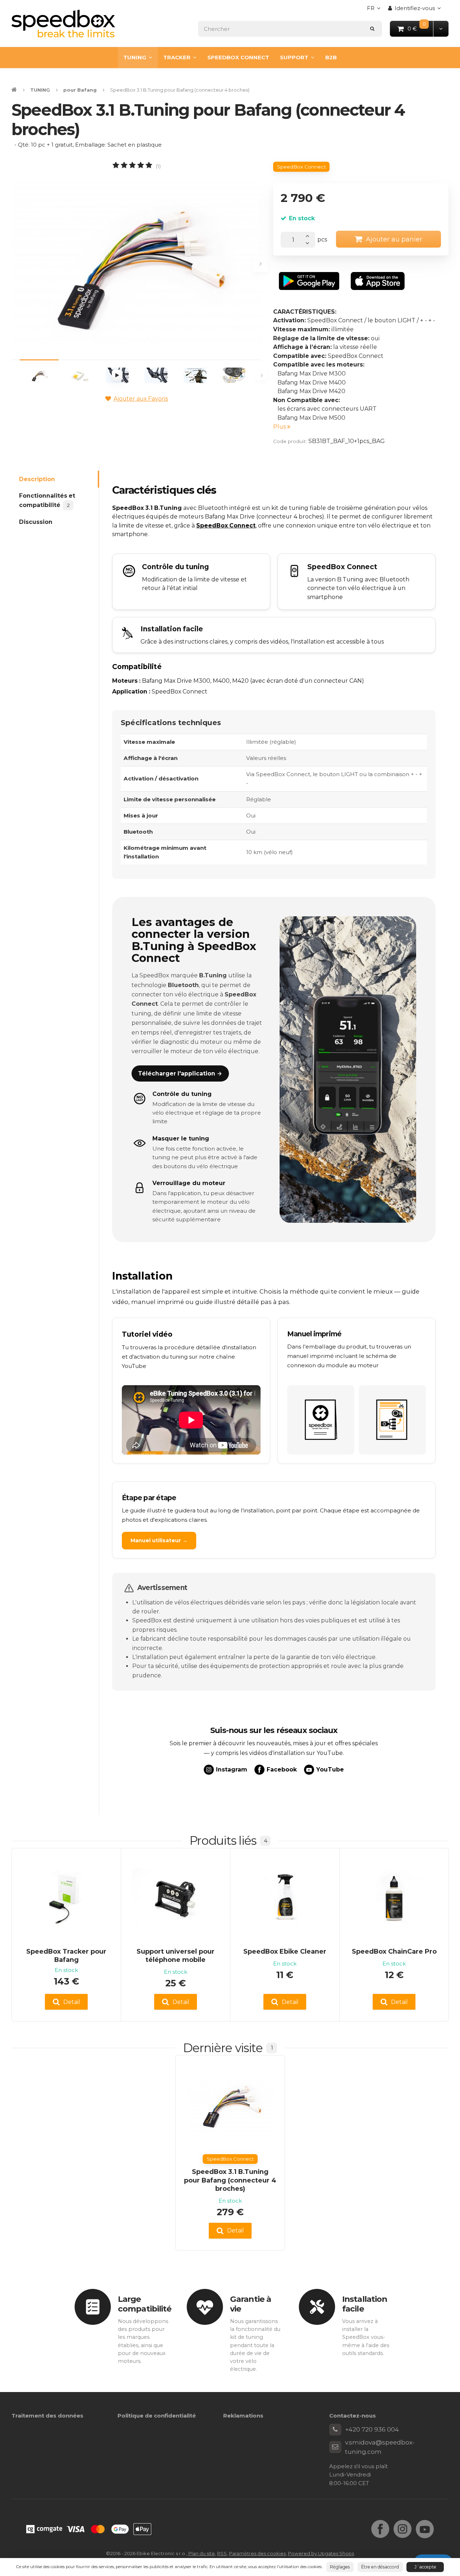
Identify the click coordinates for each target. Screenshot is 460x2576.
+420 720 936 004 (372, 2429)
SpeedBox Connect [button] (302, 167)
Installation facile (365, 2304)
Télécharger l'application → (180, 1073)
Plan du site (202, 2553)
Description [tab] (37, 479)
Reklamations (243, 2416)
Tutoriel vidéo (147, 1334)
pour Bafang (80, 90)
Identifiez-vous (415, 8)
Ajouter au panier (394, 239)
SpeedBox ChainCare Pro (394, 1951)
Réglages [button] (340, 2567)
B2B (331, 57)
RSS (222, 2553)
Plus (280, 427)
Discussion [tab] (36, 522)
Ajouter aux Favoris (141, 399)
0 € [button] (421, 28)
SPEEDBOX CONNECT (238, 57)
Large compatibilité (145, 2304)
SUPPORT (294, 57)
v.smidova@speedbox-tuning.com (380, 2447)
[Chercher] (372, 29)
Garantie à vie (250, 2304)
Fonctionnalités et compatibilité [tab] (47, 500)
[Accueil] (63, 24)
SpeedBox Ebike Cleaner (285, 1951)
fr (376, 10)
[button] (441, 29)
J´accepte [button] (425, 2567)
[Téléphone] (335, 2430)
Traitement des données (47, 2416)
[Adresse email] (335, 2447)
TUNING (135, 57)
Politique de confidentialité (157, 2416)
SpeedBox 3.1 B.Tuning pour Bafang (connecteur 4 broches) (230, 2180)
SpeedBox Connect (226, 526)
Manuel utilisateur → (159, 1540)
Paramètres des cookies (257, 2553)
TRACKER (177, 57)
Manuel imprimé (314, 1334)
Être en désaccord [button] (380, 2567)
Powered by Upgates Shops (321, 2553)
